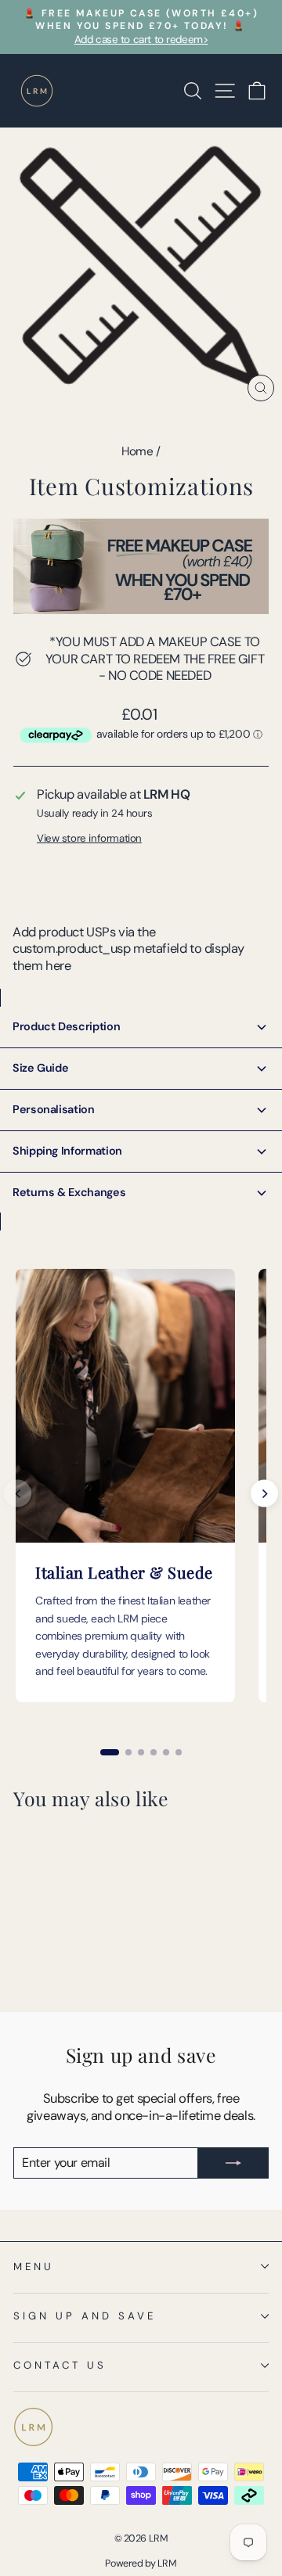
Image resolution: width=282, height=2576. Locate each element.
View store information (89, 838)
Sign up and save (85, 2316)
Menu (34, 2267)
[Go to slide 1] (110, 1752)
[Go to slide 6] (179, 1752)
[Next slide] (264, 1494)
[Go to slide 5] (166, 1752)
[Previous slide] (18, 1494)
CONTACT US (60, 2365)
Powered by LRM (141, 2563)
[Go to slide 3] (141, 1752)
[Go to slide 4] (154, 1752)
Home (137, 451)
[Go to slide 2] (128, 1752)
